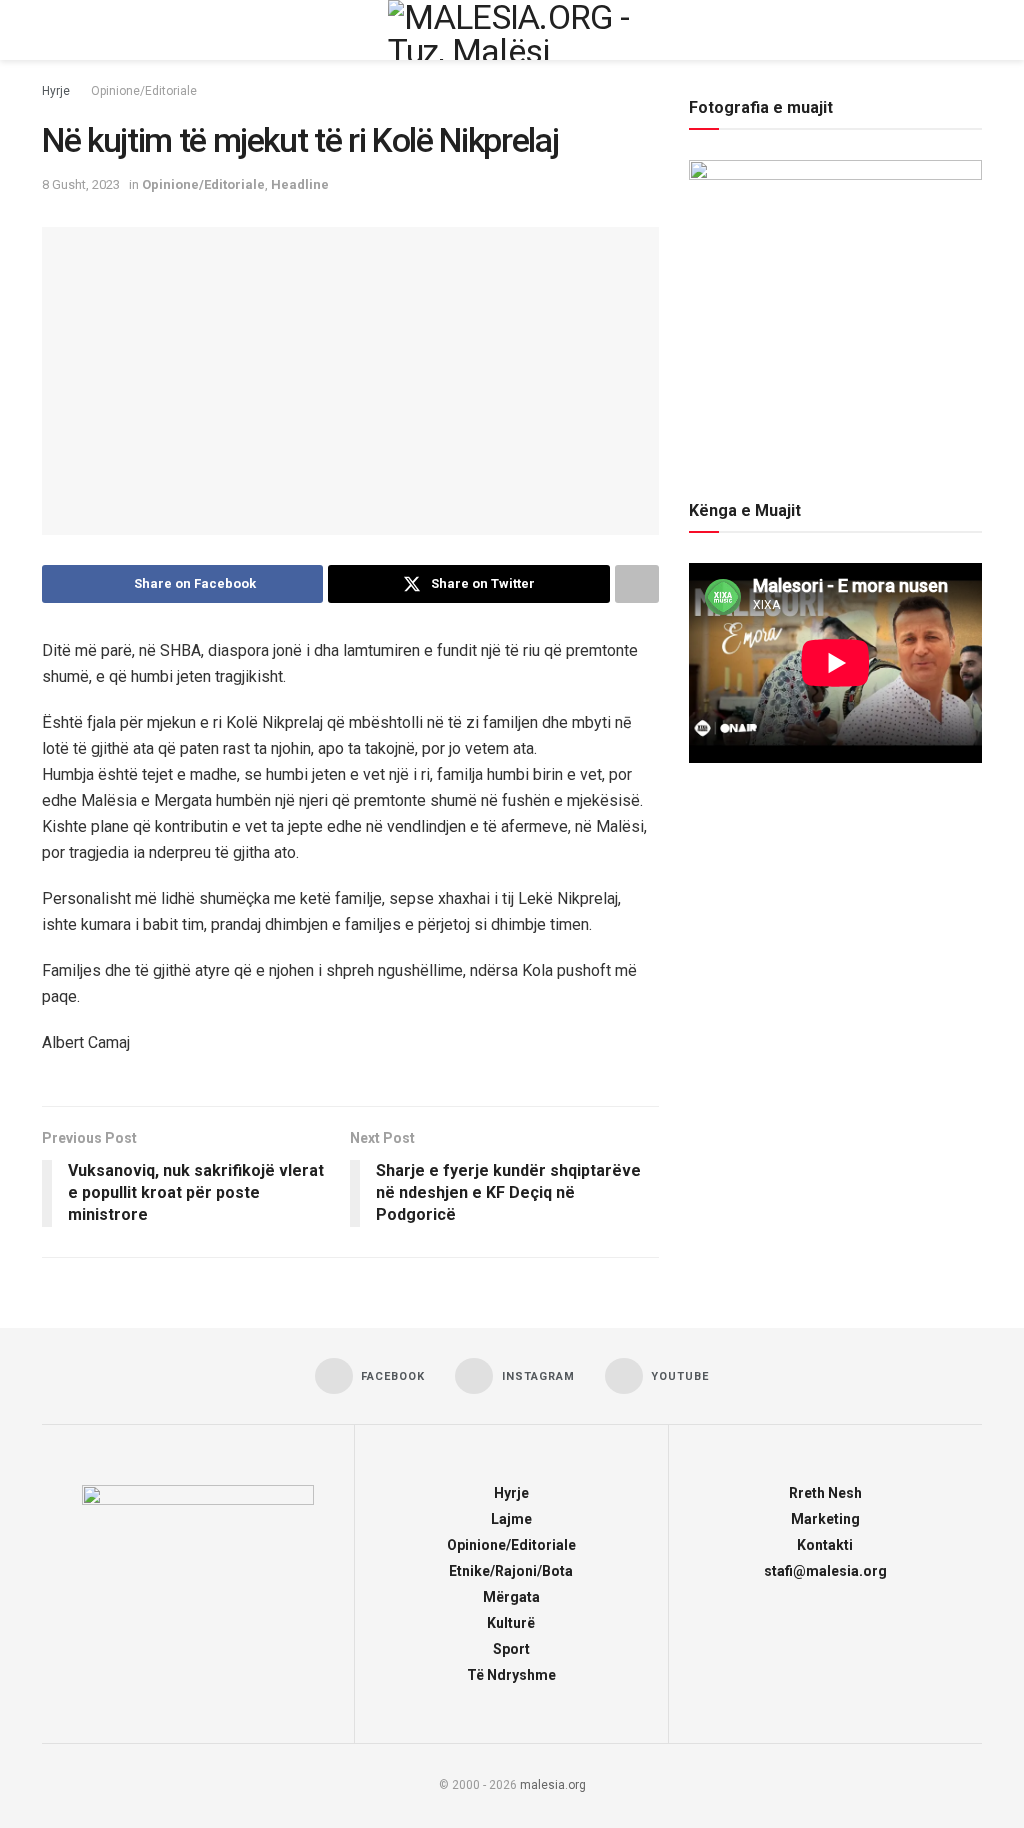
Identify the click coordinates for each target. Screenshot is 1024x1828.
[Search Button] (973, 30)
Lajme (511, 1519)
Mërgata (511, 1597)
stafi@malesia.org (825, 1571)
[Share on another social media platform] (637, 584)
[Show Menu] (50, 30)
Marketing (825, 1519)
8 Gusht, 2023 (81, 184)
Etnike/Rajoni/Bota (511, 1571)
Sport (511, 1649)
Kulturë (511, 1623)
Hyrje (56, 91)
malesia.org (553, 1785)
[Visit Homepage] (512, 30)
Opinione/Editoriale (144, 91)
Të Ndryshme (511, 1675)
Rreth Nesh (825, 1493)
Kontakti (825, 1545)
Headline (300, 184)
